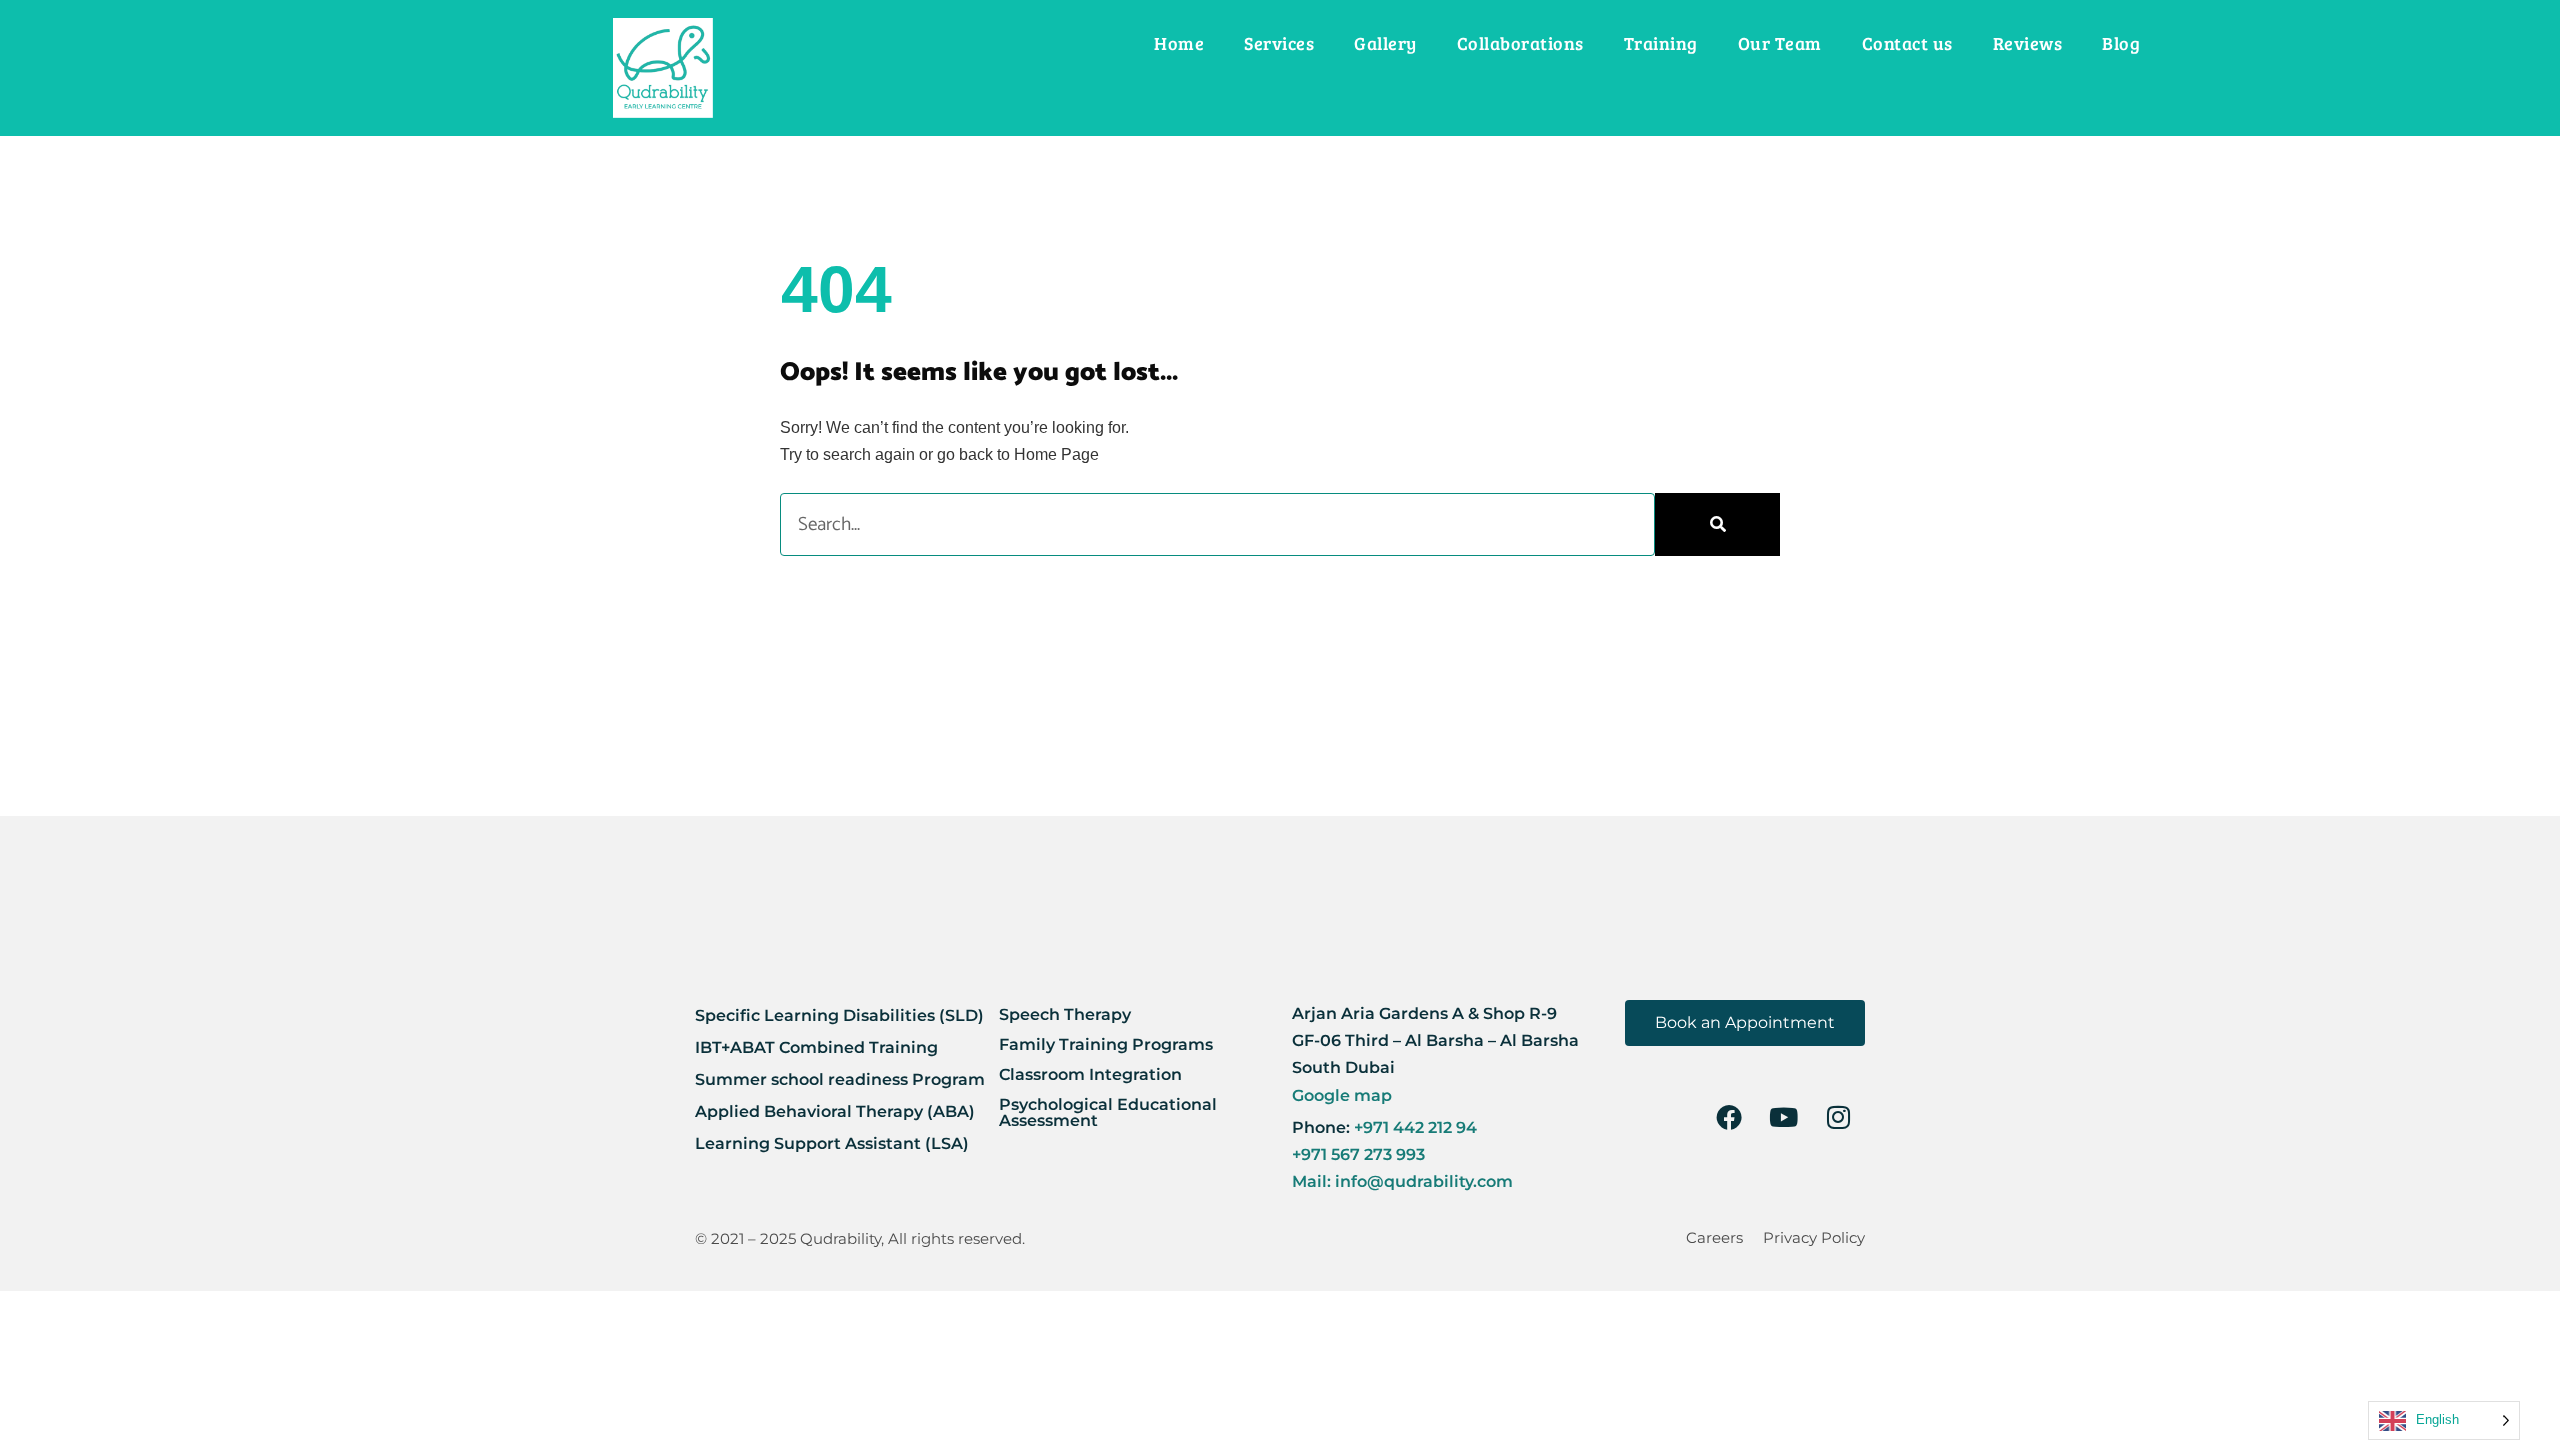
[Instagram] (1839, 1117)
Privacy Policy (1814, 1237)
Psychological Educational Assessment (1108, 1112)
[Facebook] (1729, 1117)
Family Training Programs (1106, 1044)
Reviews (2028, 43)
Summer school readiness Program (840, 1079)
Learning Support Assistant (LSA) (832, 1143)
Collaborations (1520, 43)
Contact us (1907, 43)
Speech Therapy (1065, 1014)
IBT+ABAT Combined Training (816, 1047)
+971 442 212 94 (1413, 1127)
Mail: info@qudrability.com (1402, 1181)
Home (1179, 43)
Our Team (1780, 43)
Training (1661, 43)
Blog (2121, 43)
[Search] (1717, 524)
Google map (1342, 1095)
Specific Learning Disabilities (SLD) (839, 1015)
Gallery (1385, 43)
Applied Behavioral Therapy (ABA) (835, 1111)
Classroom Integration (1090, 1074)
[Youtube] (1784, 1117)
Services (1279, 43)
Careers (1714, 1237)
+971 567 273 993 (1358, 1154)
